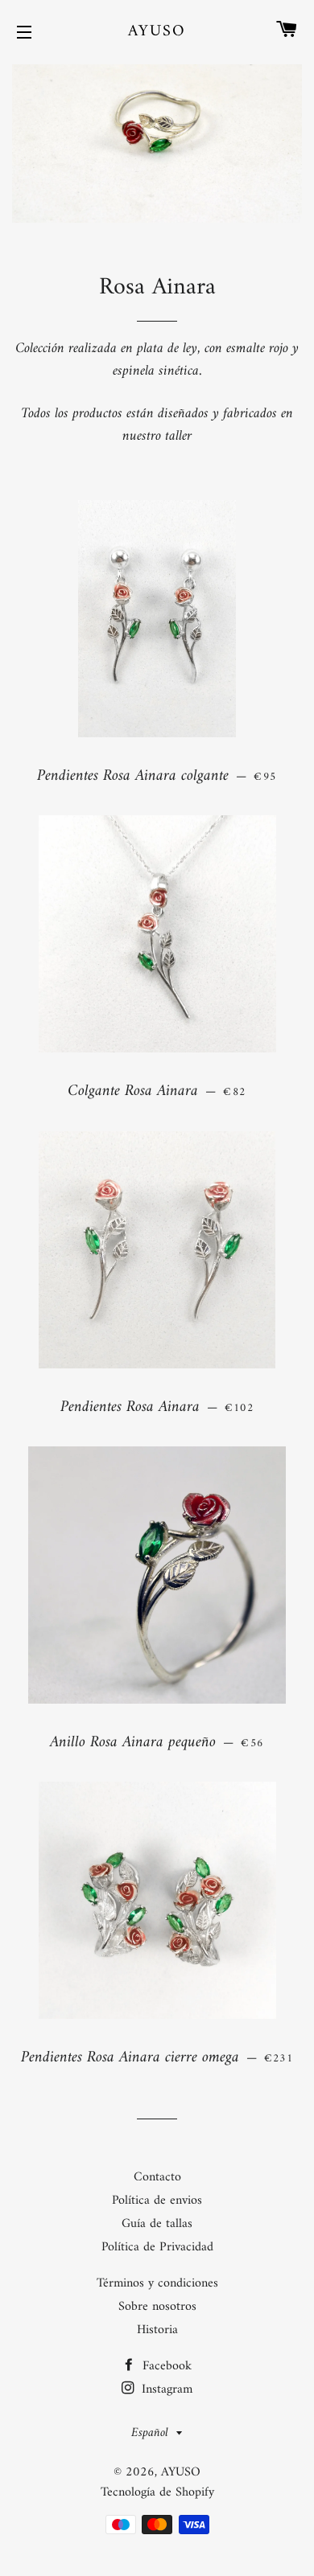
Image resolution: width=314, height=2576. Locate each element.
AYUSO (157, 32)
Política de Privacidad (157, 2247)
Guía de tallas (157, 2224)
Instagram (165, 2389)
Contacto (157, 2177)
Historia (157, 2330)
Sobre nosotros (157, 2307)
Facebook (165, 2366)
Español (150, 2433)
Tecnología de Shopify (157, 2492)
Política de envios (157, 2201)
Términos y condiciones (157, 2283)
